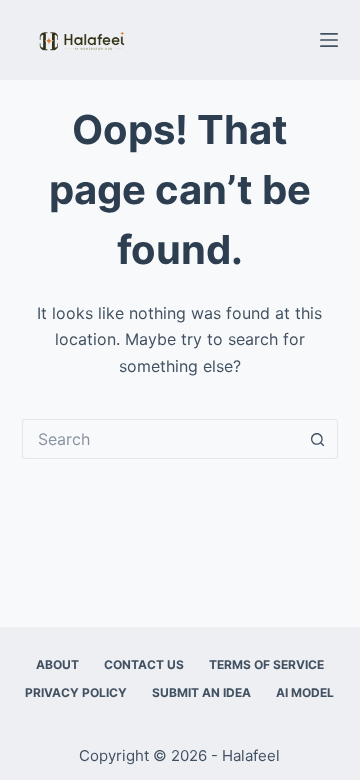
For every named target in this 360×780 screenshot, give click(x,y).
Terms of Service (266, 664)
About (57, 664)
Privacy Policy (76, 692)
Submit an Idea (201, 692)
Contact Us (144, 664)
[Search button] (318, 439)
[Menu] (329, 40)
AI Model (305, 692)
